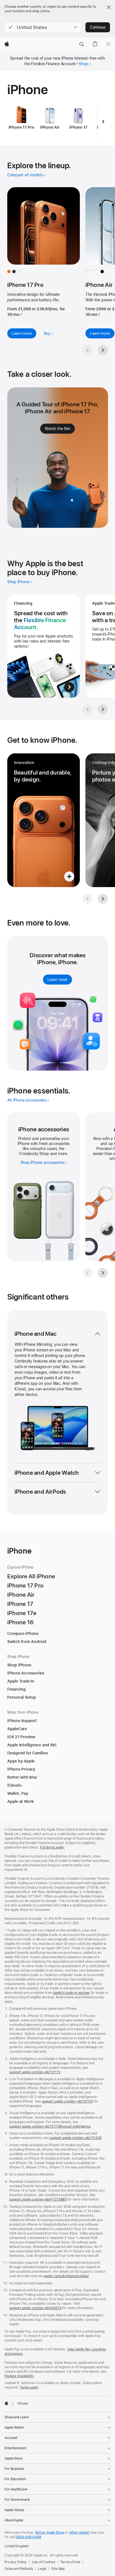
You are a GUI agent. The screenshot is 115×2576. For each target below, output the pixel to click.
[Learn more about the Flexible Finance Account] (44, 646)
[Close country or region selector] (109, 7)
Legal (42, 2569)
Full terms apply (52, 1847)
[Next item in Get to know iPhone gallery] (103, 899)
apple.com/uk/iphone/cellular (66, 2276)
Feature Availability (19, 2376)
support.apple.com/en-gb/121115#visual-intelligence (50, 2126)
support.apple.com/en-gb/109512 (35, 2308)
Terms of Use (70, 2562)
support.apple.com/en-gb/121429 (76, 2138)
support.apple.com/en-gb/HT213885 (38, 2199)
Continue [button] (98, 27)
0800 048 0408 (28, 2537)
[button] (43, 27)
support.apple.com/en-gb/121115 (35, 2072)
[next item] (103, 121)
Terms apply (29, 2387)
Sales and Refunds (19, 2569)
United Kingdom (17, 2546)
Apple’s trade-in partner (71, 1993)
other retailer (79, 2533)
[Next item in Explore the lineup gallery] (103, 350)
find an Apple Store (50, 2533)
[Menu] (108, 44)
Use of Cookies (43, 2562)
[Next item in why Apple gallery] (103, 709)
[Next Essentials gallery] (103, 1273)
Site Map (58, 2569)
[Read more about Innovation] (44, 820)
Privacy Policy (16, 2562)
